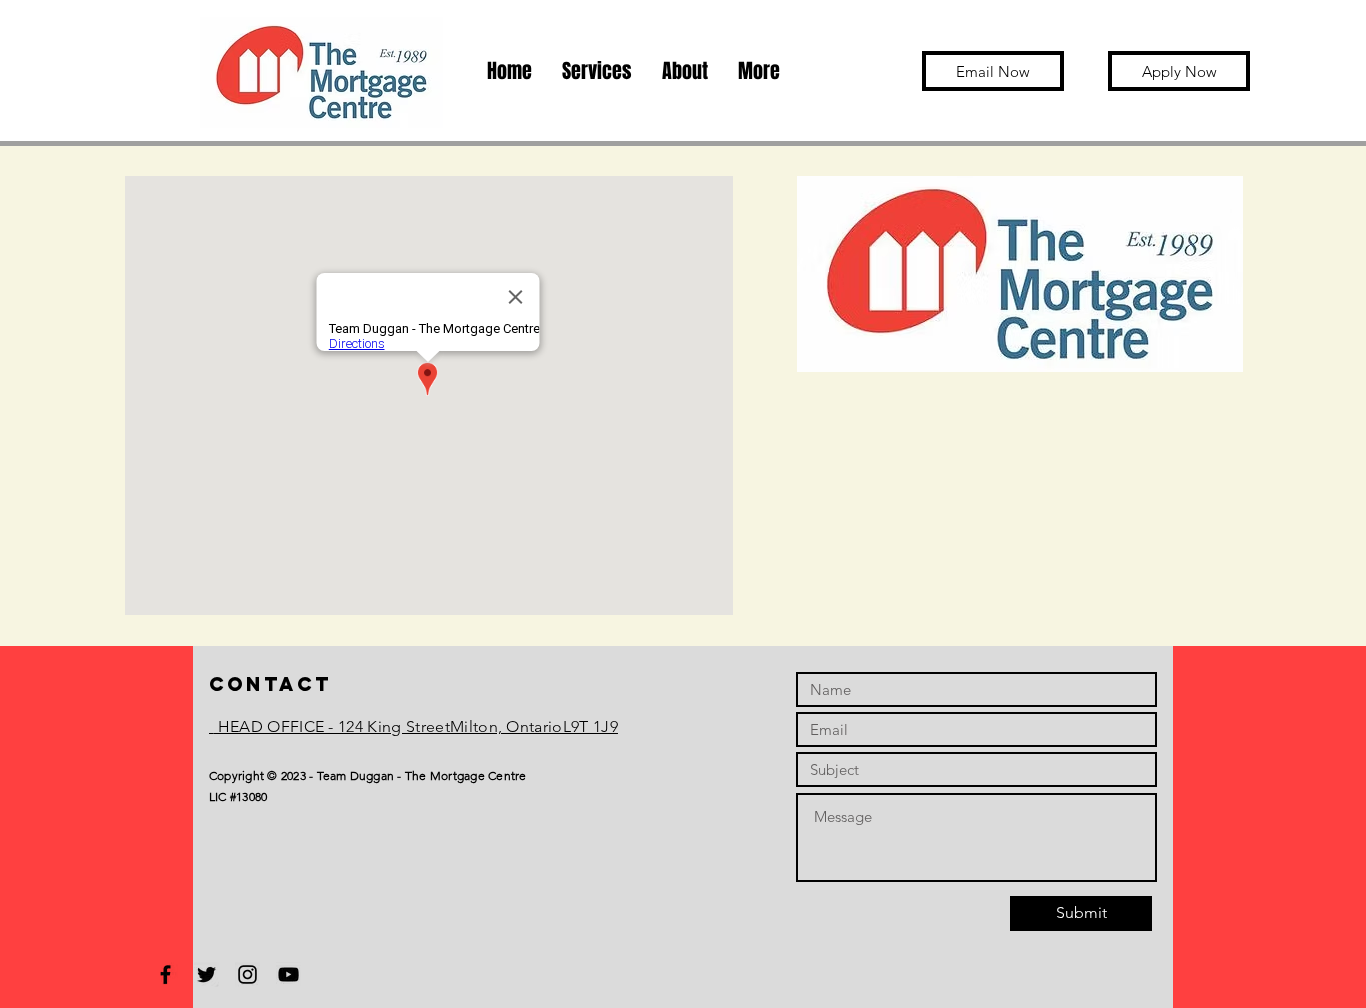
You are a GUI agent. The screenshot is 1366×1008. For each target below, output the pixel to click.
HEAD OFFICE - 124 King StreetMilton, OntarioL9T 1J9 (415, 726)
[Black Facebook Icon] (165, 974)
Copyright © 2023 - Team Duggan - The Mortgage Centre (367, 775)
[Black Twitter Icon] (206, 974)
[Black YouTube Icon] (288, 974)
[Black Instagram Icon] (247, 974)
